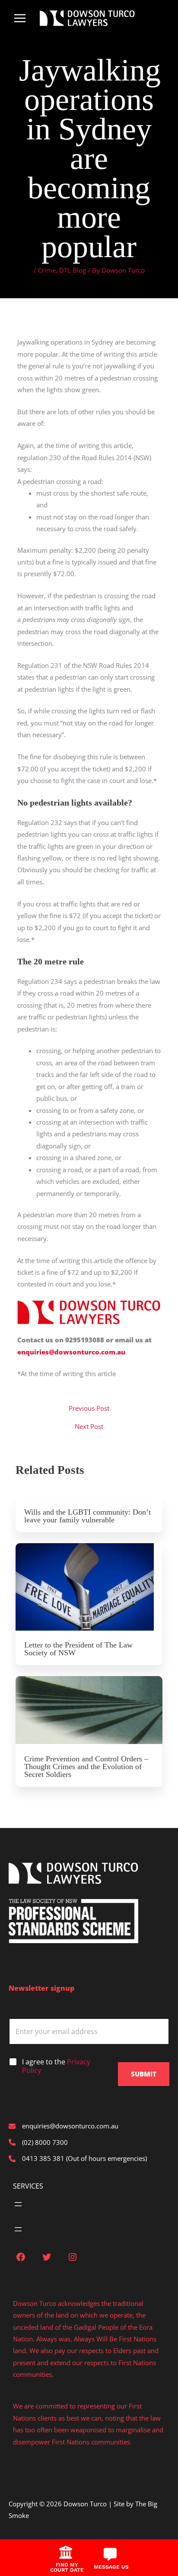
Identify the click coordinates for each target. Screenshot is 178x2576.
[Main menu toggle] (20, 18)
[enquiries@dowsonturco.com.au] (64, 2126)
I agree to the (56, 2067)
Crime (47, 270)
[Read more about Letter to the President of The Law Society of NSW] (89, 1587)
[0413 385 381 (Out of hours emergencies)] (78, 2158)
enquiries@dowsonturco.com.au (71, 1352)
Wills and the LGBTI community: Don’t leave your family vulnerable (87, 1516)
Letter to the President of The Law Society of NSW (78, 1649)
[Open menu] (18, 2204)
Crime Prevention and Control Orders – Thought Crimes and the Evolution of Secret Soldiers (86, 1767)
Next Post (89, 1427)
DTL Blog (73, 270)
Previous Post (89, 1408)
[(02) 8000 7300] (38, 2142)
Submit (144, 2074)
